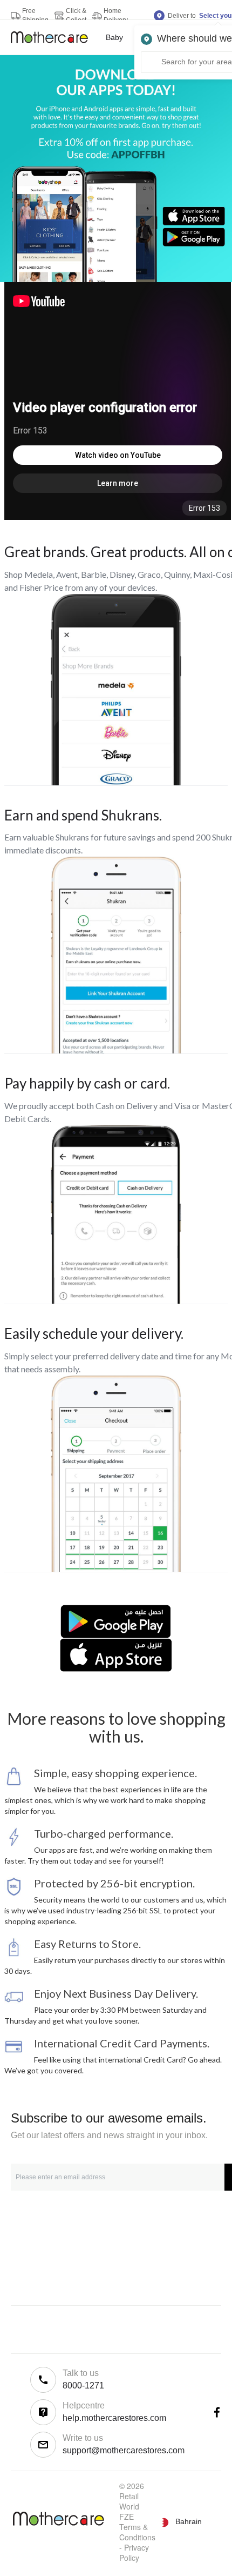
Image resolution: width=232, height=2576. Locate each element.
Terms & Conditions (137, 2532)
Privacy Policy (134, 2552)
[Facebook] (217, 2412)
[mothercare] (54, 37)
